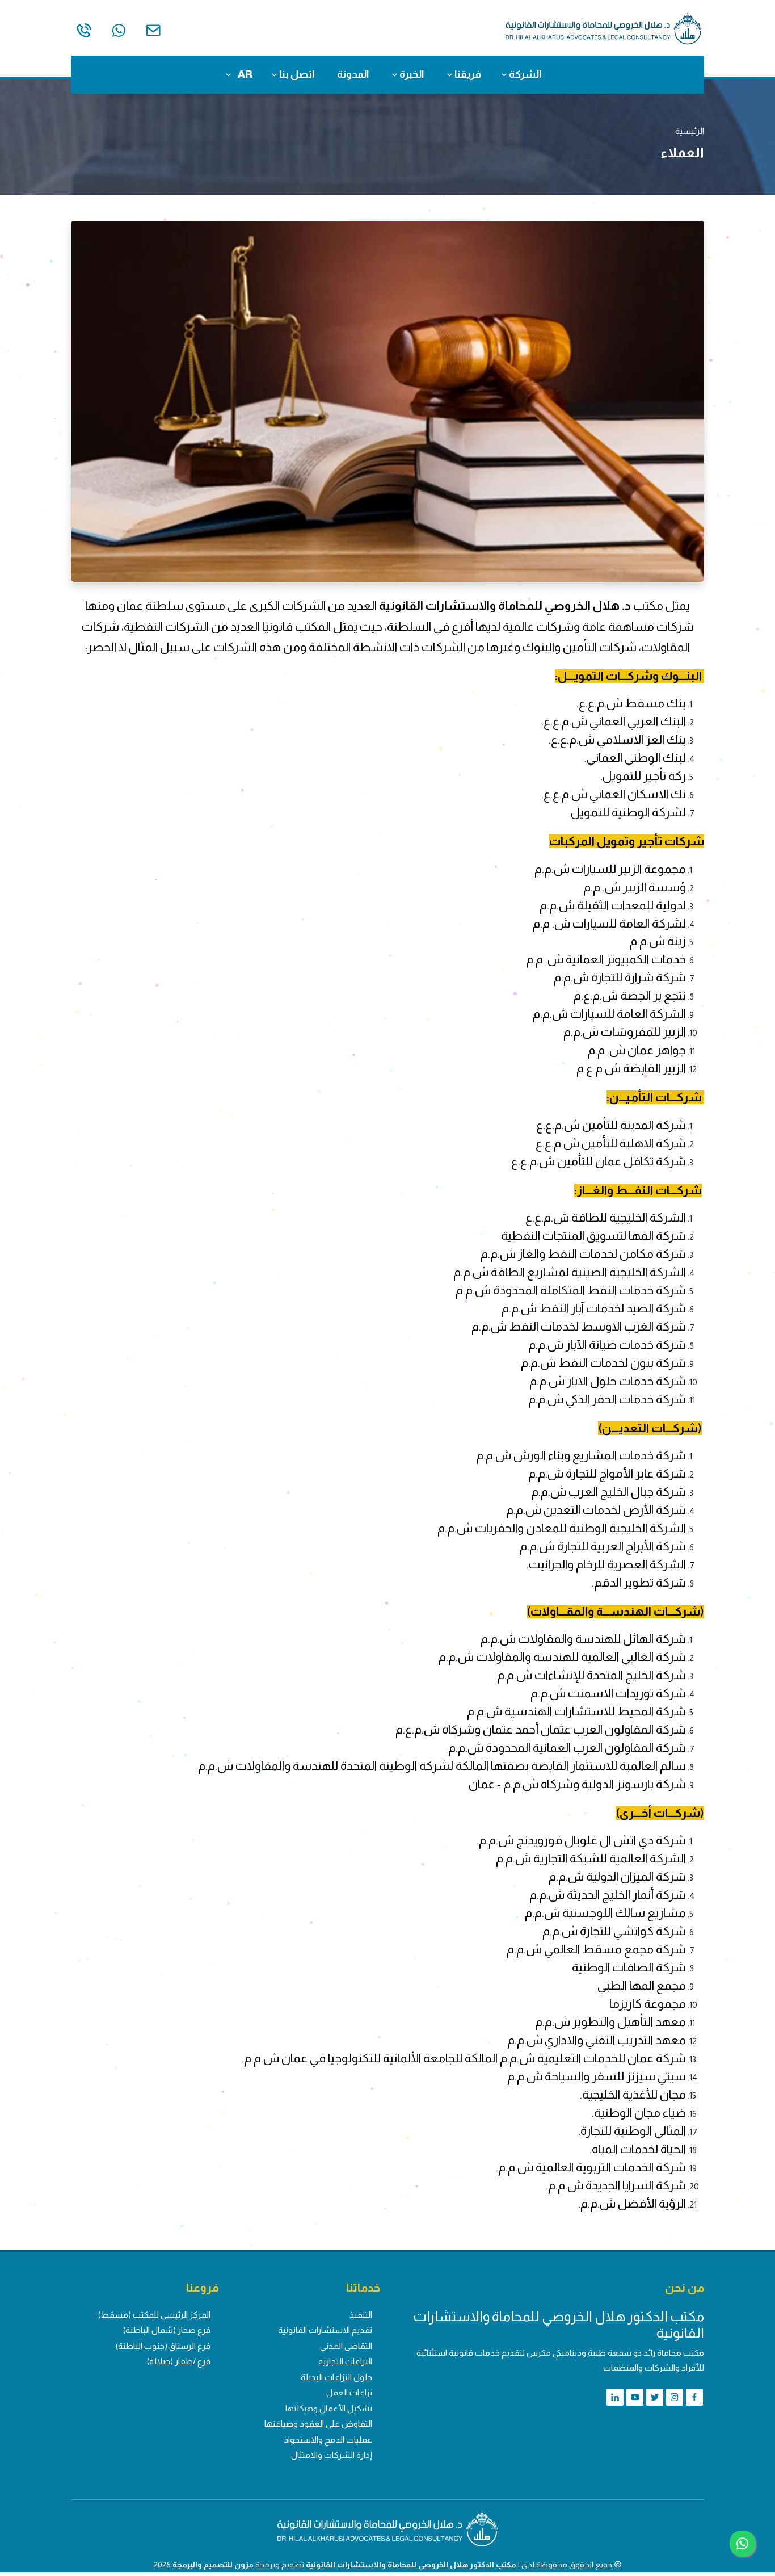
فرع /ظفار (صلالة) (179, 2361)
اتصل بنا (296, 74)
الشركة (524, 74)
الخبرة (411, 74)
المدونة (353, 74)
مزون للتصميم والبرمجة (213, 2565)
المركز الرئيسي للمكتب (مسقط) (154, 2315)
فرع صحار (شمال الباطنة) (167, 2330)
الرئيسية (690, 131)
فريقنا (467, 74)
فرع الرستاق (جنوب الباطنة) (163, 2346)
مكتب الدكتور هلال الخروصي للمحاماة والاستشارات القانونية (411, 2565)
